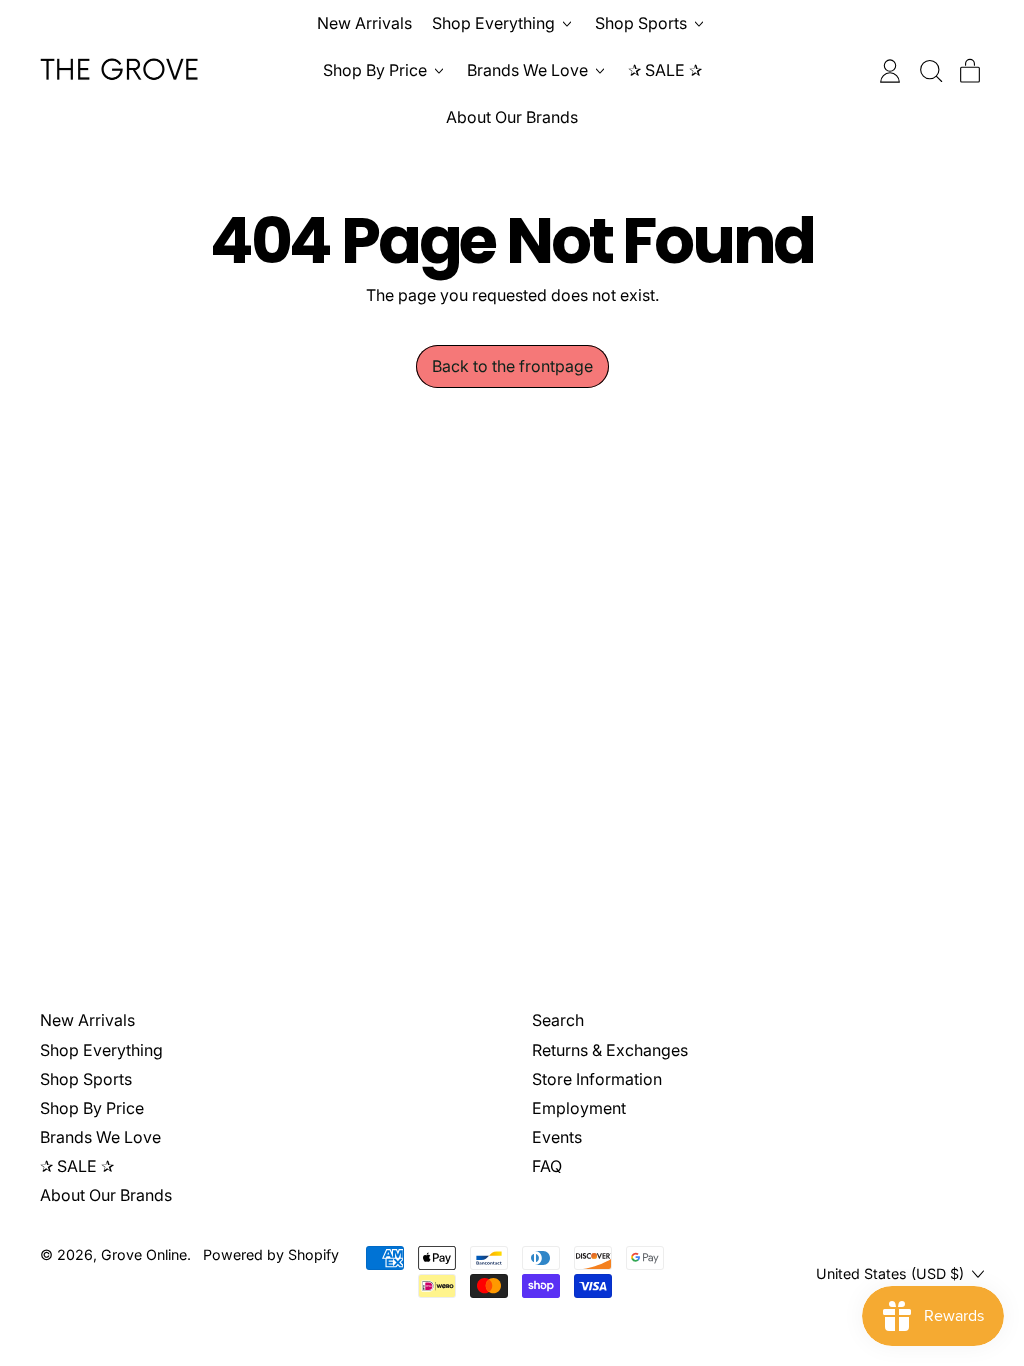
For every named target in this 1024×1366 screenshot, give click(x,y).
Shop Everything (101, 1050)
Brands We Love (100, 1137)
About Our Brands (512, 117)
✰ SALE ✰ (665, 70)
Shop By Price (92, 1108)
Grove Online (144, 1254)
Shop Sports (86, 1079)
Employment (579, 1108)
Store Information (597, 1079)
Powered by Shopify (271, 1254)
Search (558, 1020)
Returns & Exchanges (610, 1050)
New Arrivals (364, 23)
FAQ (547, 1166)
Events (557, 1137)
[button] (930, 71)
